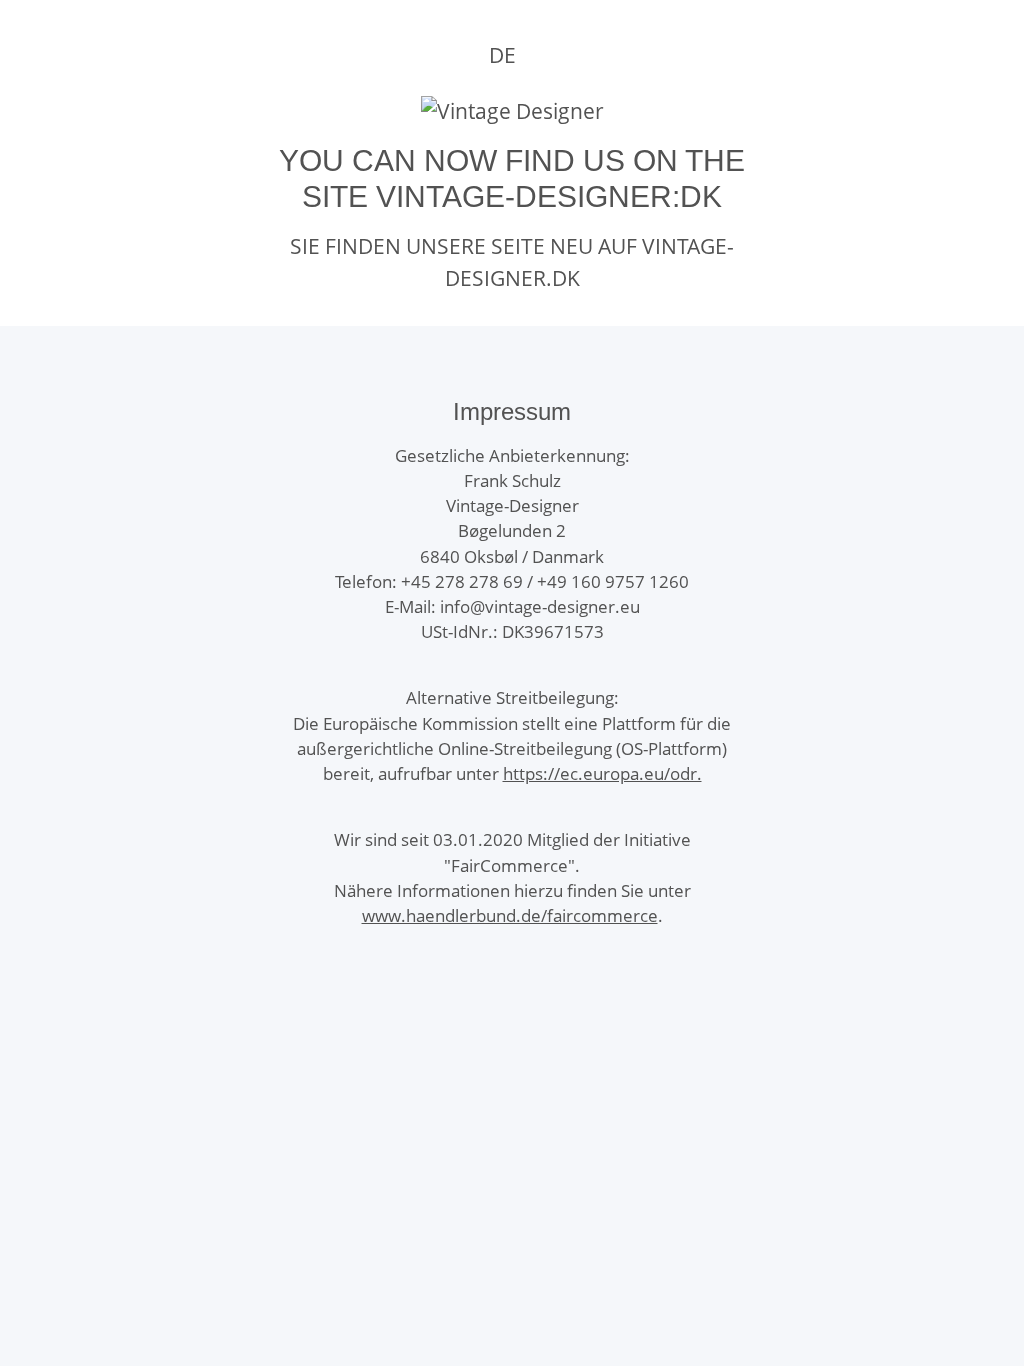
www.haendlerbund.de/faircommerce (510, 915)
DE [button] (502, 55)
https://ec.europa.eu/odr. (602, 773)
